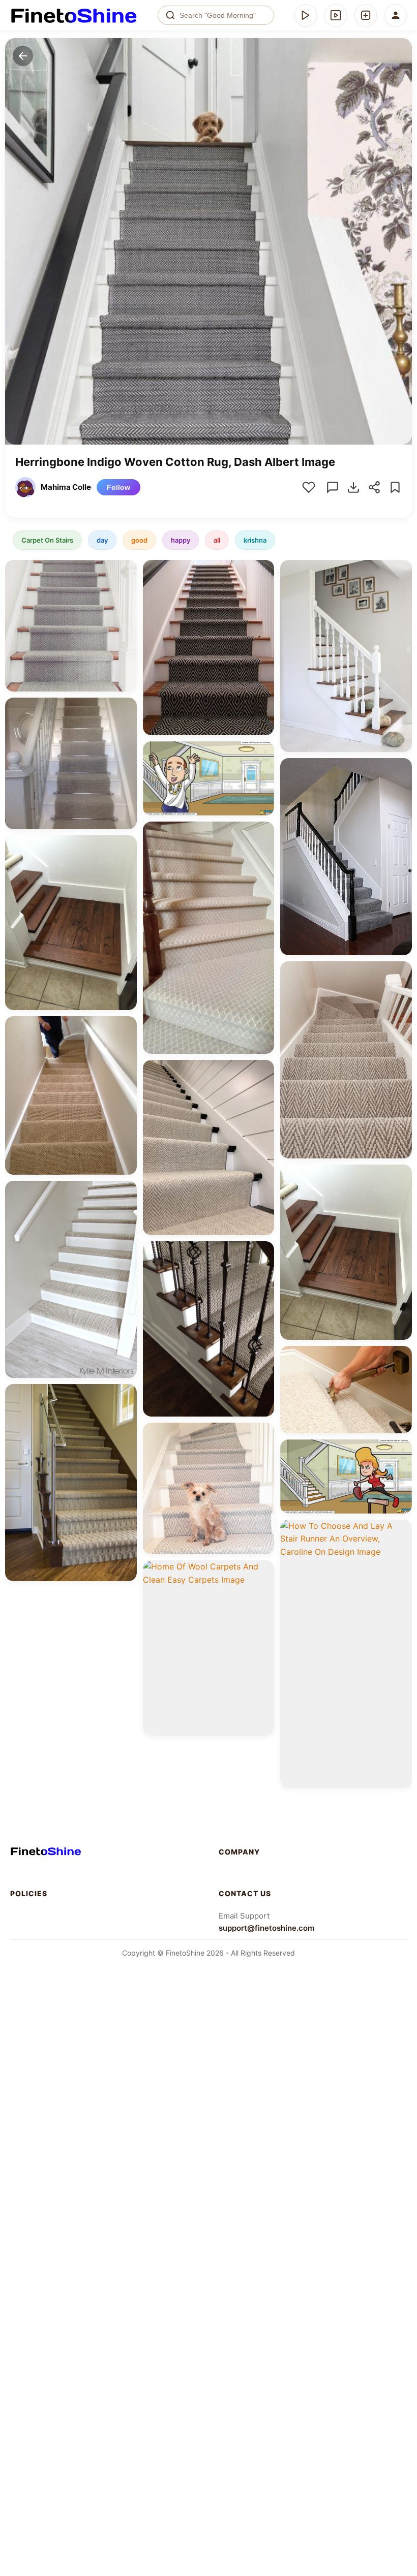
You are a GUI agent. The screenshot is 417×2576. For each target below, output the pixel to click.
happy (181, 540)
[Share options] (126, 571)
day (102, 540)
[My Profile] (396, 15)
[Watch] (336, 15)
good (139, 540)
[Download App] (306, 15)
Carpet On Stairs (47, 540)
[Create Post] (366, 15)
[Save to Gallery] (126, 589)
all (217, 540)
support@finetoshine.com (266, 1928)
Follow (118, 487)
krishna (255, 540)
